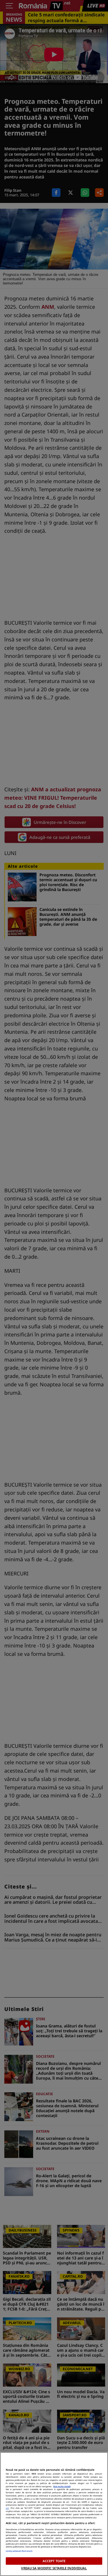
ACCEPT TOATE (54, 2561)
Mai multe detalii (62, 2486)
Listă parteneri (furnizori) (19, 2551)
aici (7, 2508)
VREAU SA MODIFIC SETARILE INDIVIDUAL (54, 2568)
